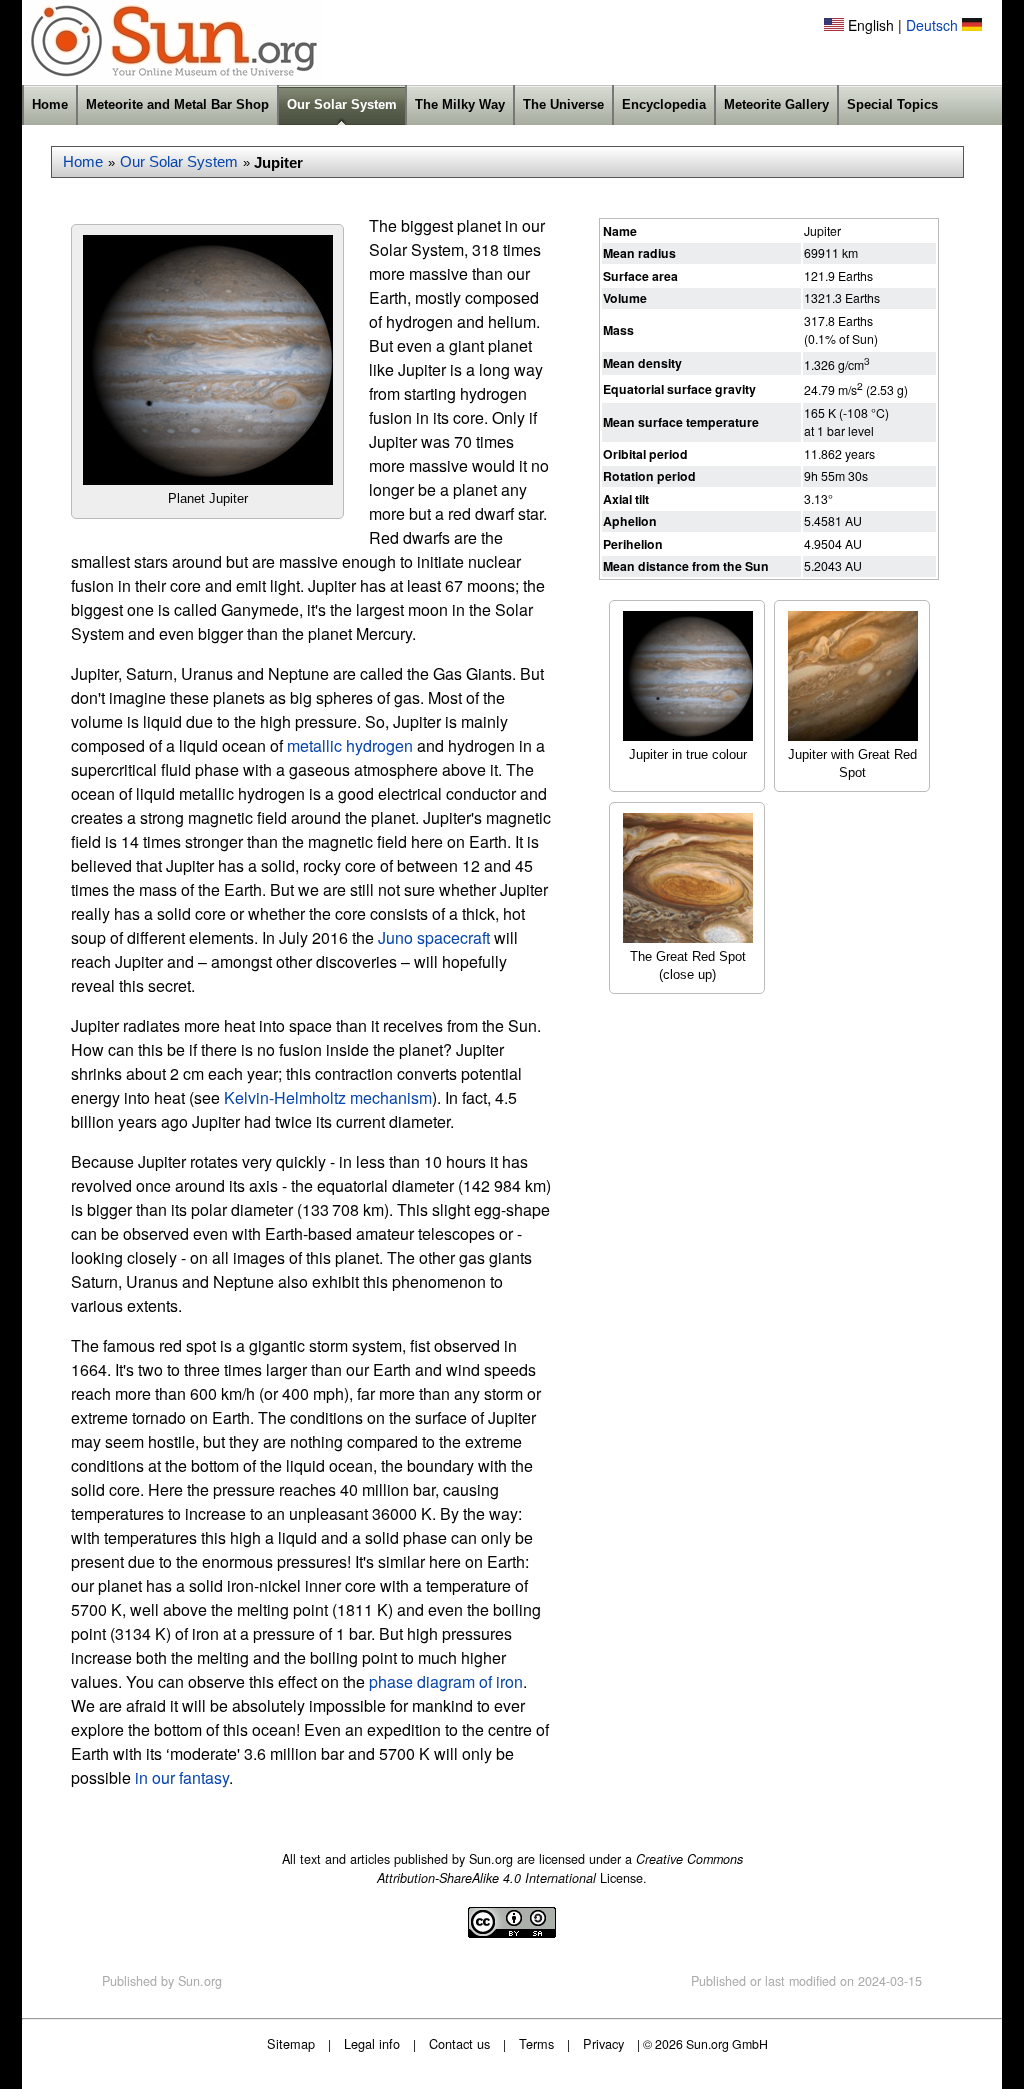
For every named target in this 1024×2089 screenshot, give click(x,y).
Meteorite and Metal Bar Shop (177, 104)
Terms (536, 2043)
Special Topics (892, 104)
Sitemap (291, 2043)
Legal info (372, 2043)
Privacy (603, 2043)
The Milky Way (460, 104)
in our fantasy (182, 1777)
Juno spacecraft (434, 937)
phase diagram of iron (446, 1681)
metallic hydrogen (350, 745)
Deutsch (932, 25)
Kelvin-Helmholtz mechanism (328, 1097)
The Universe (563, 104)
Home (50, 104)
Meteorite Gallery (776, 104)
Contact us (459, 2043)
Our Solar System (342, 104)
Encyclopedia (664, 104)
